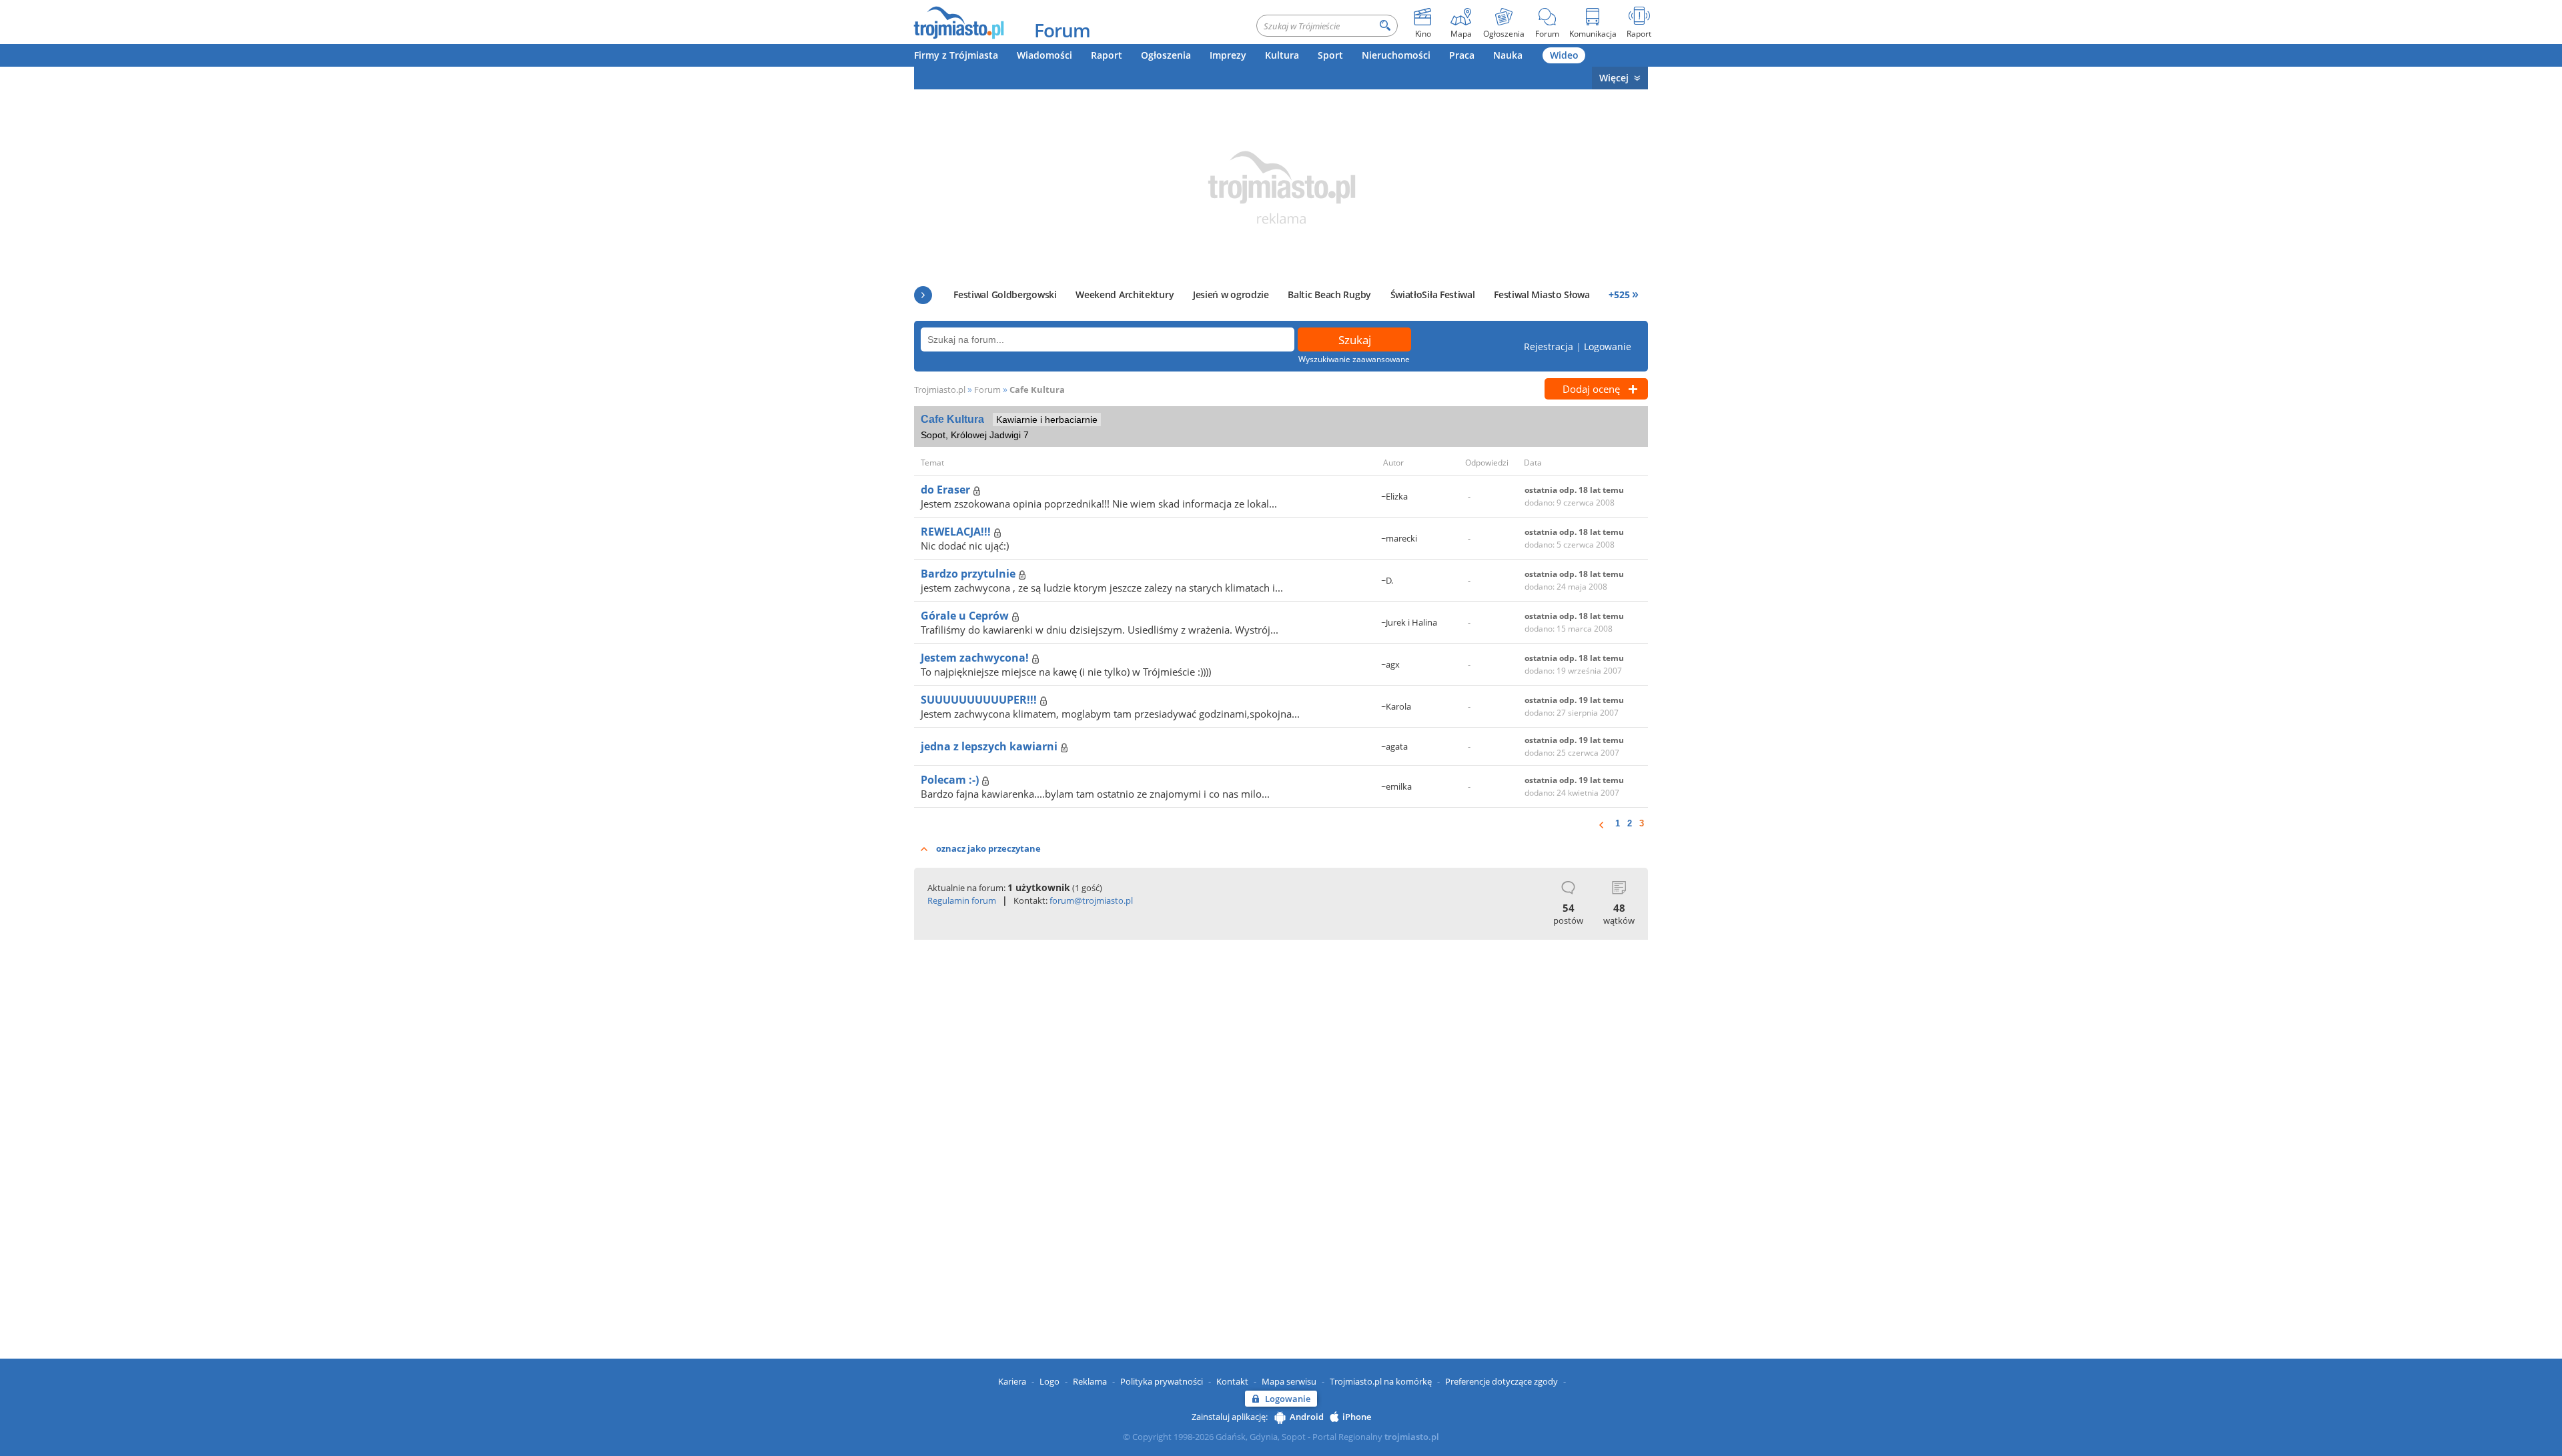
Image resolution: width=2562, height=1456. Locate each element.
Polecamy (923, 295)
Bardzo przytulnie (969, 574)
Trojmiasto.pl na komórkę (1381, 1381)
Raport (1107, 55)
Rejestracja (1549, 346)
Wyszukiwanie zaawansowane (1354, 359)
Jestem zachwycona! (976, 658)
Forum (1062, 30)
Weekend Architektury (1125, 294)
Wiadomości (1044, 55)
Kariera (1012, 1381)
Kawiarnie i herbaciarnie (1047, 420)
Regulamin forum (962, 900)
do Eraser (947, 490)
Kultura (1282, 55)
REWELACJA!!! (957, 532)
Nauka (1508, 55)
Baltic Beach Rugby (1329, 294)
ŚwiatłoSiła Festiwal (1433, 294)
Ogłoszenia (1166, 55)
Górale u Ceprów (966, 616)
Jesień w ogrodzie (1231, 294)
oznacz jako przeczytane (988, 848)
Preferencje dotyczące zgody (1502, 1381)
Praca (1462, 55)
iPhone (1357, 1417)
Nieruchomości (1396, 55)
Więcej (1614, 78)
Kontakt (1232, 1381)
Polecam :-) (951, 780)
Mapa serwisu (1289, 1381)
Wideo (1564, 55)
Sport (1330, 55)
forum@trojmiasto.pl (1091, 900)
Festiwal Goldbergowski (1005, 294)
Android (1307, 1417)
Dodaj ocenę (1591, 389)
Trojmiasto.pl (940, 390)
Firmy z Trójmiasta (956, 55)
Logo (1049, 1381)
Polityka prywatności (1162, 1381)
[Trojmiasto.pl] (958, 22)
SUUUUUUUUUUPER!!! (980, 700)
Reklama (1090, 1381)
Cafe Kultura (1037, 390)
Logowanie (1608, 346)
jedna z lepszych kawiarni (990, 746)
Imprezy (1228, 55)
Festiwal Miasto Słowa (1542, 294)
